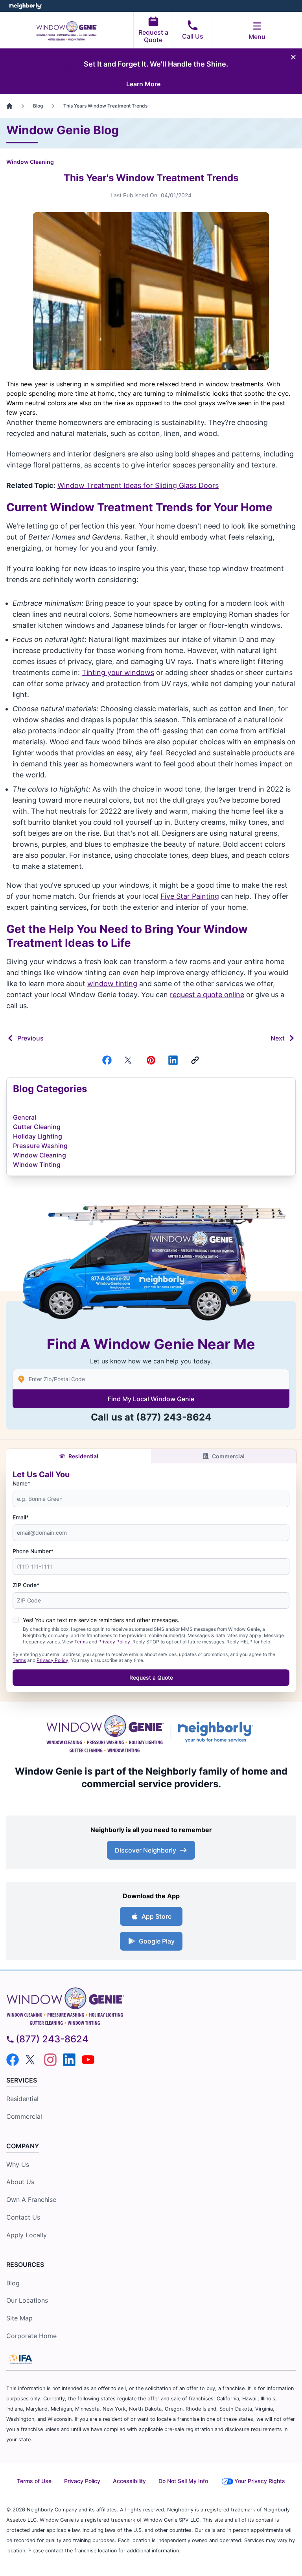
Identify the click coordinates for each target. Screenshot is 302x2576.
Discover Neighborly (145, 1850)
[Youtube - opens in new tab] (88, 2060)
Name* (21, 1483)
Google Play (157, 1941)
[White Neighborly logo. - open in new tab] (26, 6)
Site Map (19, 2318)
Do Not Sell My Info (183, 2481)
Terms (81, 1642)
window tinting (112, 984)
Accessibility (129, 2481)
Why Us (18, 2164)
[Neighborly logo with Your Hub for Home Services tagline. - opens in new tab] (217, 1732)
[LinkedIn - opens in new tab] (69, 2060)
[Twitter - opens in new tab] (31, 2060)
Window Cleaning (30, 162)
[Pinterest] (151, 1060)
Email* (21, 1517)
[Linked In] (173, 1060)
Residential (83, 1456)
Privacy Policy (114, 1642)
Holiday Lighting (38, 1136)
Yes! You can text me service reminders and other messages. (101, 1620)
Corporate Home (31, 2336)
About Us (20, 2182)
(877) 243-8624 (174, 1417)
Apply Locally (27, 2235)
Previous (30, 1038)
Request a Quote (153, 36)
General (25, 1117)
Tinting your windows (118, 672)
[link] (195, 1060)
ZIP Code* (26, 1585)
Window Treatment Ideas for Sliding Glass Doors (138, 485)
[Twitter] (129, 1060)
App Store (157, 1916)
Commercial (228, 1456)
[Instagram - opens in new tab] (50, 2060)
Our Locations (27, 2300)
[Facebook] (107, 1060)
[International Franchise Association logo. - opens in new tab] (21, 2359)
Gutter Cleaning (37, 1127)
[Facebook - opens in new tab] (13, 2060)
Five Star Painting (190, 896)
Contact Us (23, 2217)
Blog (13, 2283)
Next (278, 1038)
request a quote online (207, 995)
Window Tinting (37, 1165)
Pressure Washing (40, 1146)
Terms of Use (34, 2481)
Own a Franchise (31, 2200)
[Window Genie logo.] (105, 1732)
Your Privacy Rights (260, 2481)
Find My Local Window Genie (151, 1399)
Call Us (193, 36)
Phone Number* (33, 1551)
